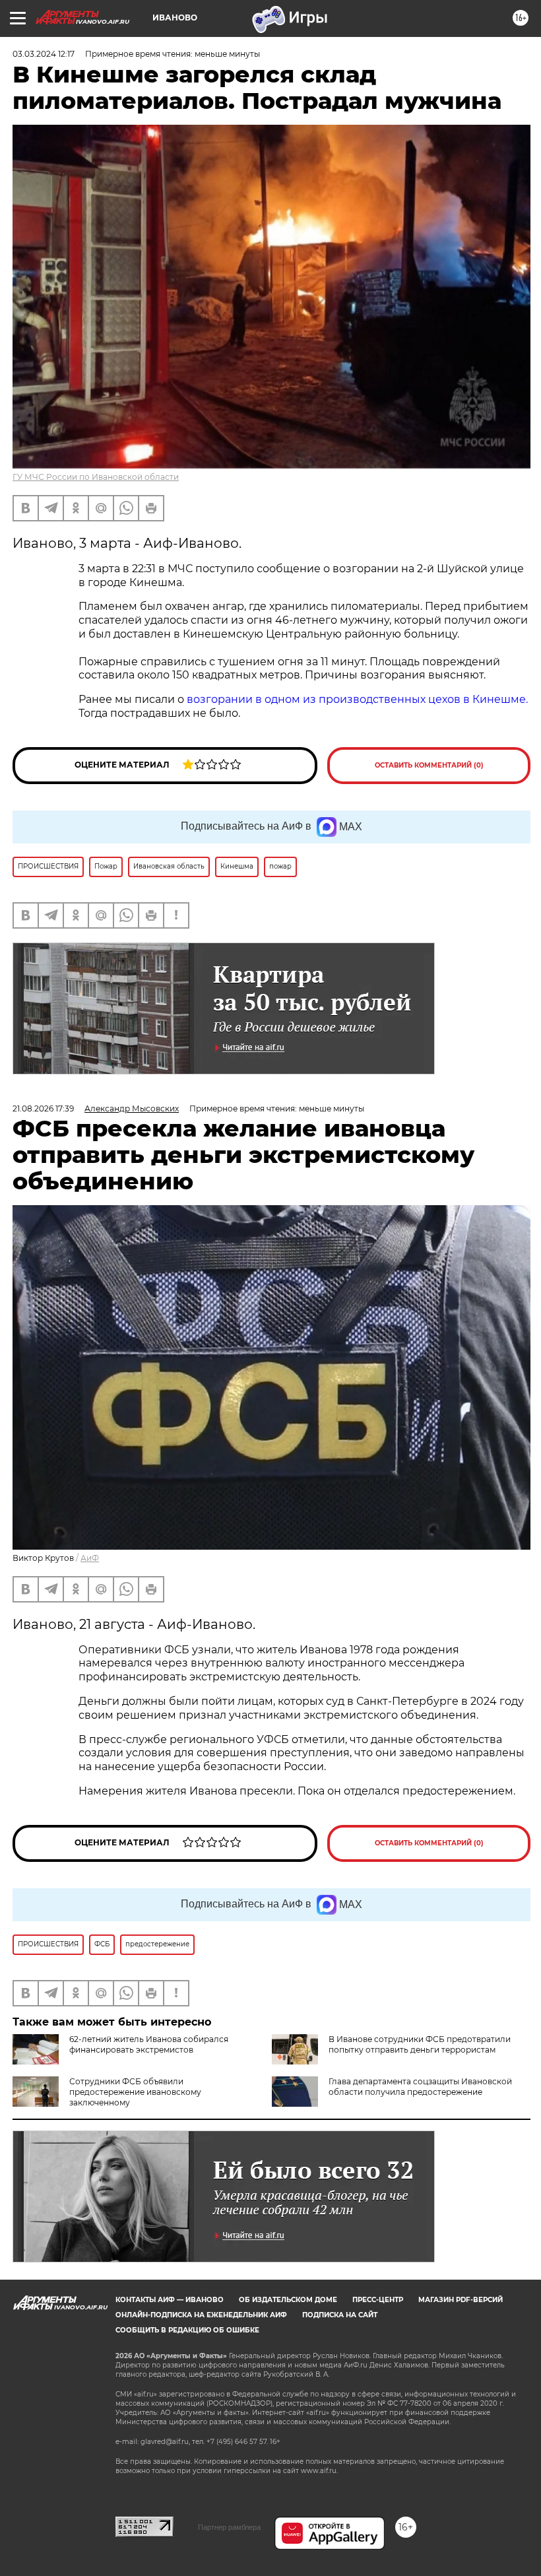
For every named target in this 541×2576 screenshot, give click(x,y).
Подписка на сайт (340, 2315)
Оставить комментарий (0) (429, 765)
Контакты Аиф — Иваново (170, 2300)
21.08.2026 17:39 (43, 1108)
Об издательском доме (288, 2300)
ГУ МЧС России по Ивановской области (96, 477)
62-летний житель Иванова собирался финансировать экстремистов (149, 2044)
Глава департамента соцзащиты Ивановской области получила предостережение (420, 2087)
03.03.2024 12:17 (44, 54)
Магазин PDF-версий (461, 2300)
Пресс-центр (378, 2300)
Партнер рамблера (229, 2527)
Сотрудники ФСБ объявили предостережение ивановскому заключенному (135, 2092)
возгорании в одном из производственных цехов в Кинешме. (357, 699)
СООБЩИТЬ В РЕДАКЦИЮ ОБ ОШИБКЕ (187, 2330)
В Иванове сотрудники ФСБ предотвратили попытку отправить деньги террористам (420, 2044)
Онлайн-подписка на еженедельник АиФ (201, 2315)
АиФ (90, 1558)
